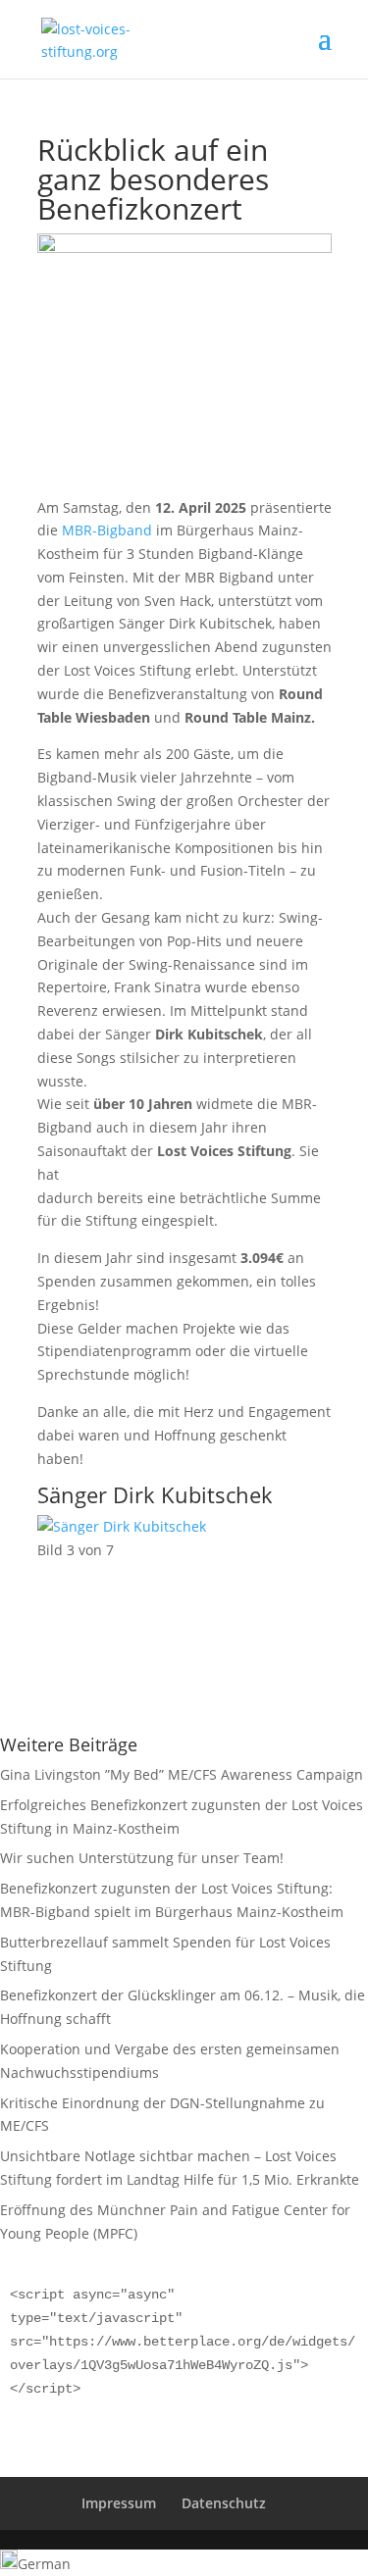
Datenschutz (224, 2503)
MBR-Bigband (107, 530)
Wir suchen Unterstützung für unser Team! (142, 1858)
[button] (184, 2563)
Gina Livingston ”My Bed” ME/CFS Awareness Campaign (182, 1774)
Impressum (119, 2503)
